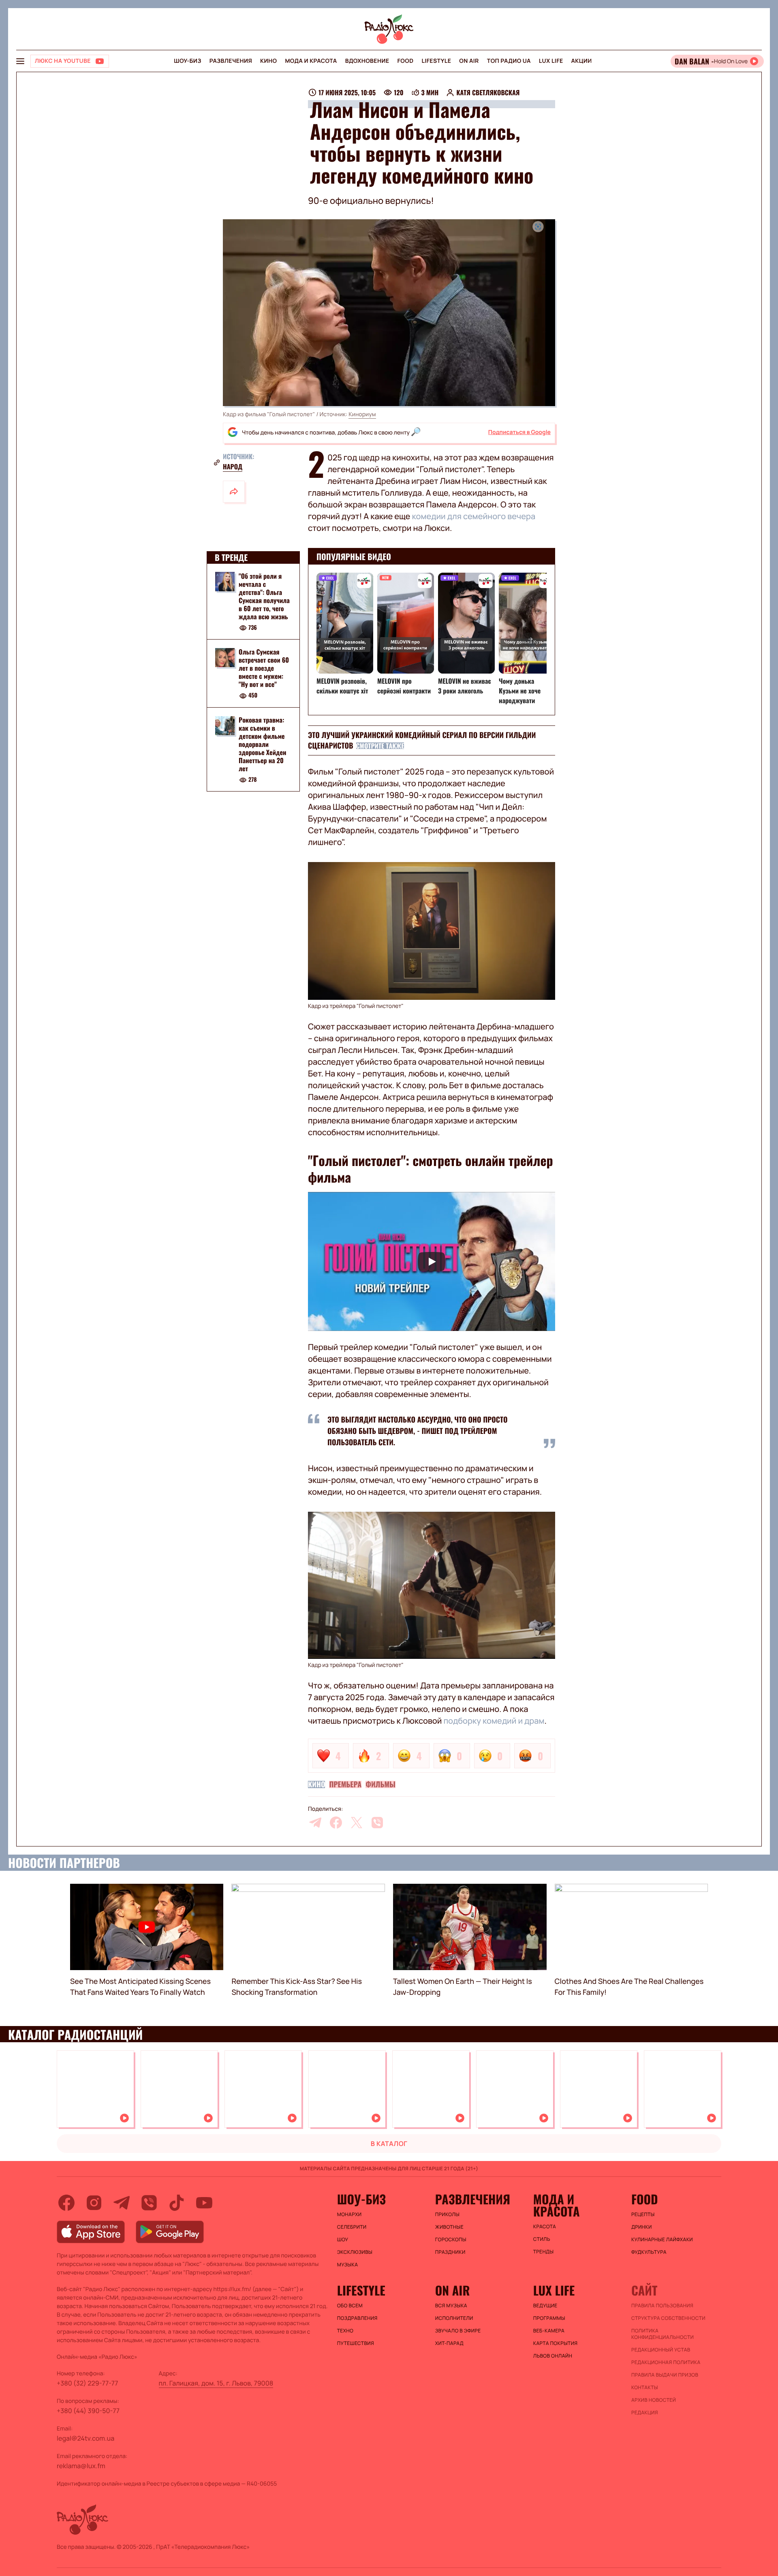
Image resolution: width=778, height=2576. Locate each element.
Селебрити (352, 2227)
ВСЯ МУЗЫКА (451, 2306)
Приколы (447, 2214)
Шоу (343, 2240)
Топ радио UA (509, 61)
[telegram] (315, 1823)
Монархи (349, 2214)
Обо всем (350, 2306)
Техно (345, 2331)
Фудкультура (649, 2252)
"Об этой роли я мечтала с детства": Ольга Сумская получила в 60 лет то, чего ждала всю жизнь (264, 596)
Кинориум (362, 414)
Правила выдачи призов (665, 2375)
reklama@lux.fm (81, 2466)
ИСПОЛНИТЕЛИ (454, 2318)
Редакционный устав (661, 2350)
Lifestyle (436, 61)
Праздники (450, 2252)
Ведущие (545, 2306)
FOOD (406, 61)
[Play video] (432, 1261)
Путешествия (356, 2343)
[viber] (377, 1823)
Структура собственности (668, 2318)
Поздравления (357, 2318)
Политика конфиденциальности (663, 2334)
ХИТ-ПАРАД (449, 2343)
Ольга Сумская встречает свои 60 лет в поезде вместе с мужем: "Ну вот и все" (264, 668)
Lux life (551, 61)
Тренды (544, 2252)
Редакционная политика (666, 2362)
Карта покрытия (556, 2343)
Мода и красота (311, 61)
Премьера (345, 1784)
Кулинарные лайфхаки (662, 2240)
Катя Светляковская (488, 92)
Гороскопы (451, 2240)
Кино (268, 61)
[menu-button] (20, 61)
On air (469, 61)
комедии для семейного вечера (473, 516)
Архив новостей (654, 2400)
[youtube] (204, 2203)
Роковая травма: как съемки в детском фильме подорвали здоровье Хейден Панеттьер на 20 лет (262, 745)
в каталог (389, 2144)
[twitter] (357, 1823)
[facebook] (336, 1823)
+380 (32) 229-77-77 (88, 2383)
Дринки (642, 2227)
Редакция (645, 2413)
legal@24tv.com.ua (85, 2438)
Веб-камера (549, 2331)
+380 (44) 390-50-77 (88, 2411)
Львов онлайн (553, 2356)
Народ (233, 466)
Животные (449, 2227)
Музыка (348, 2265)
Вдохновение (367, 61)
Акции (582, 61)
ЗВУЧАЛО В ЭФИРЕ (458, 2331)
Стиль (542, 2239)
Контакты (645, 2388)
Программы (549, 2318)
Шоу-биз (187, 61)
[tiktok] (177, 2203)
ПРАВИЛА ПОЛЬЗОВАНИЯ (662, 2306)
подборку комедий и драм (494, 1721)
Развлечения (231, 61)
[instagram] (94, 2203)
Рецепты (643, 2214)
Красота (545, 2227)
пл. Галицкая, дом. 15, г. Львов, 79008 (216, 2383)
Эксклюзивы (355, 2252)
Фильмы (380, 1784)
